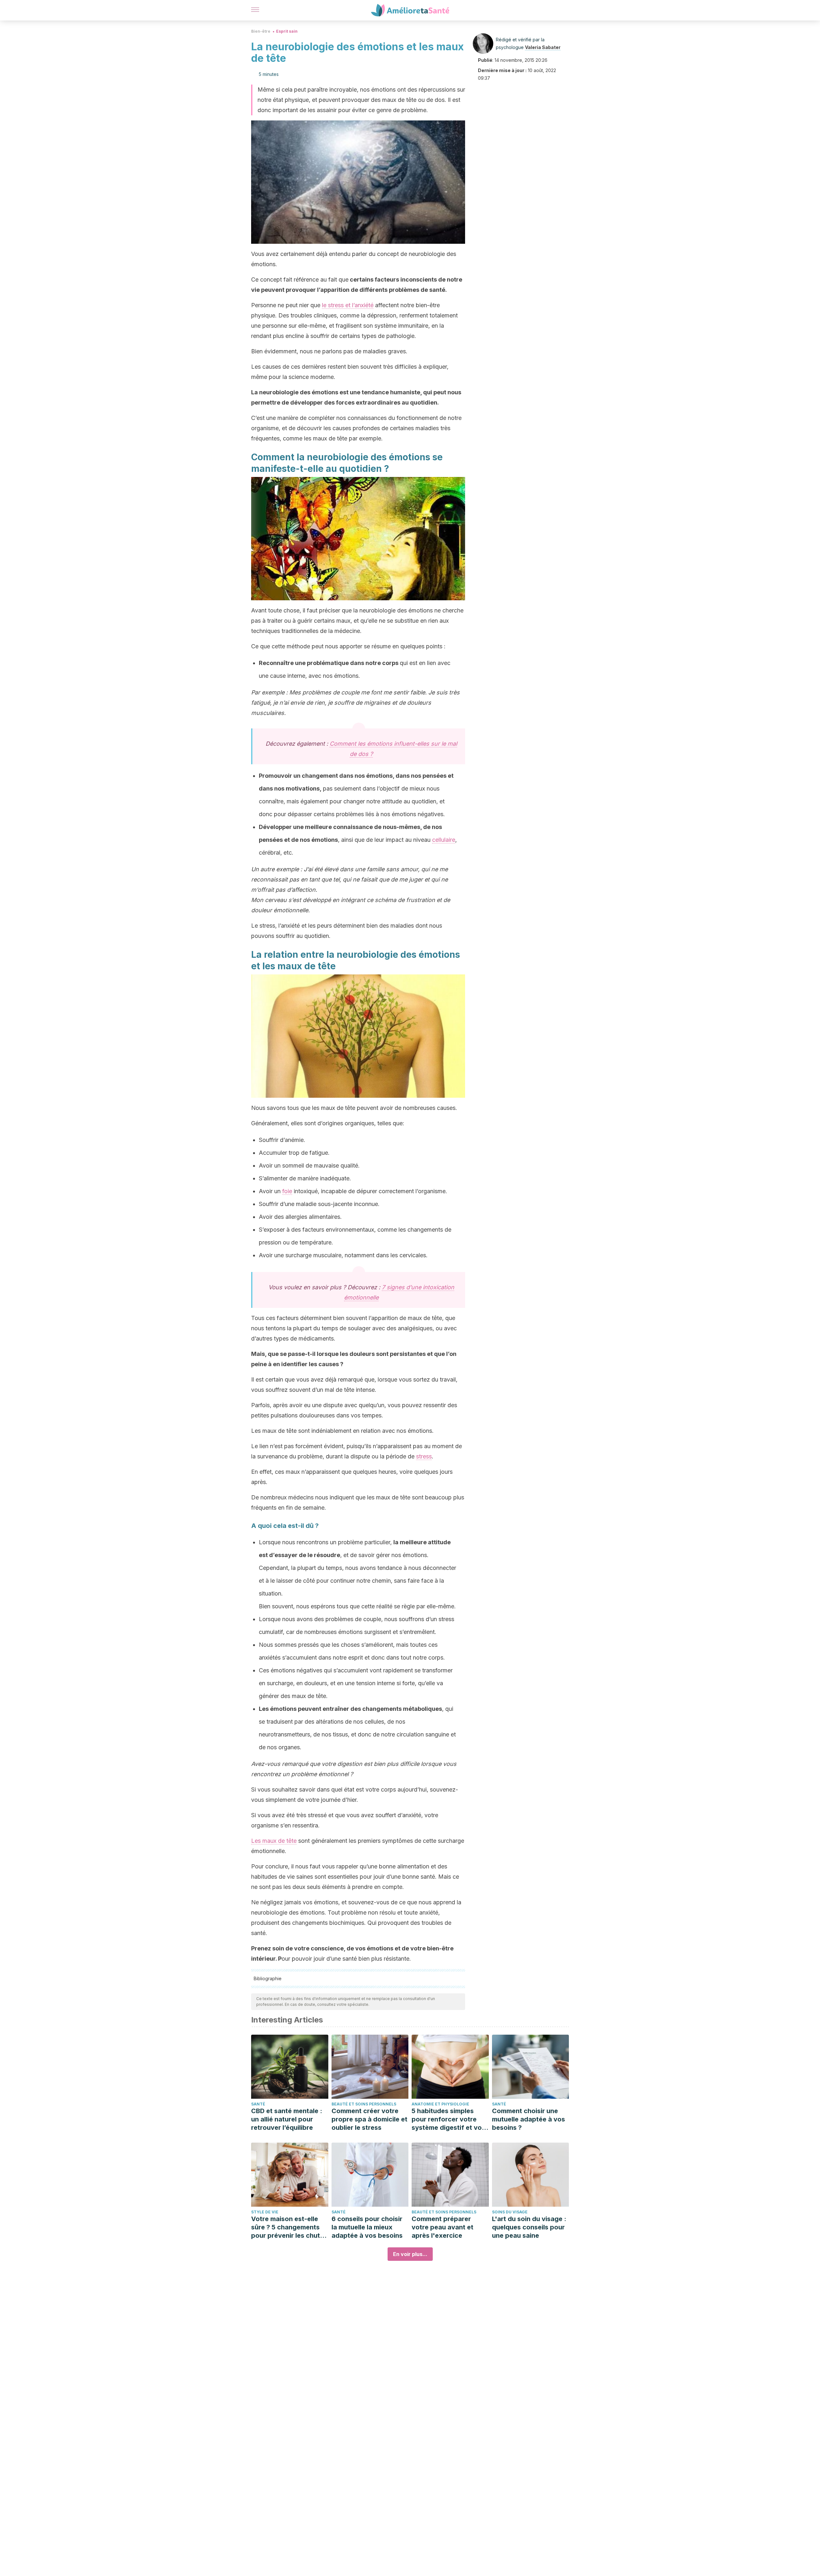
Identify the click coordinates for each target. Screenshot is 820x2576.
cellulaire (444, 840)
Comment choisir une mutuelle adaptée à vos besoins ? (529, 2119)
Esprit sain (287, 31)
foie (287, 1191)
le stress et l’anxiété (348, 305)
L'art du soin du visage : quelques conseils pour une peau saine (529, 2227)
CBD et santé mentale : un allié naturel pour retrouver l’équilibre (287, 2119)
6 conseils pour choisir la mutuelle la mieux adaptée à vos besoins (367, 2227)
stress (424, 1456)
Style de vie (265, 2212)
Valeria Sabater (543, 47)
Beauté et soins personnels (364, 2104)
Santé (258, 2104)
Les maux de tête (274, 1841)
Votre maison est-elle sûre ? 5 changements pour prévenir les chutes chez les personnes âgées (289, 2227)
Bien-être (261, 31)
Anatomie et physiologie (440, 2104)
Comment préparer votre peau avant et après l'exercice (443, 2227)
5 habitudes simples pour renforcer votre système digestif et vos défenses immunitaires (448, 2119)
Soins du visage (510, 2212)
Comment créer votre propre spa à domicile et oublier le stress (369, 2119)
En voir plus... (410, 2254)
